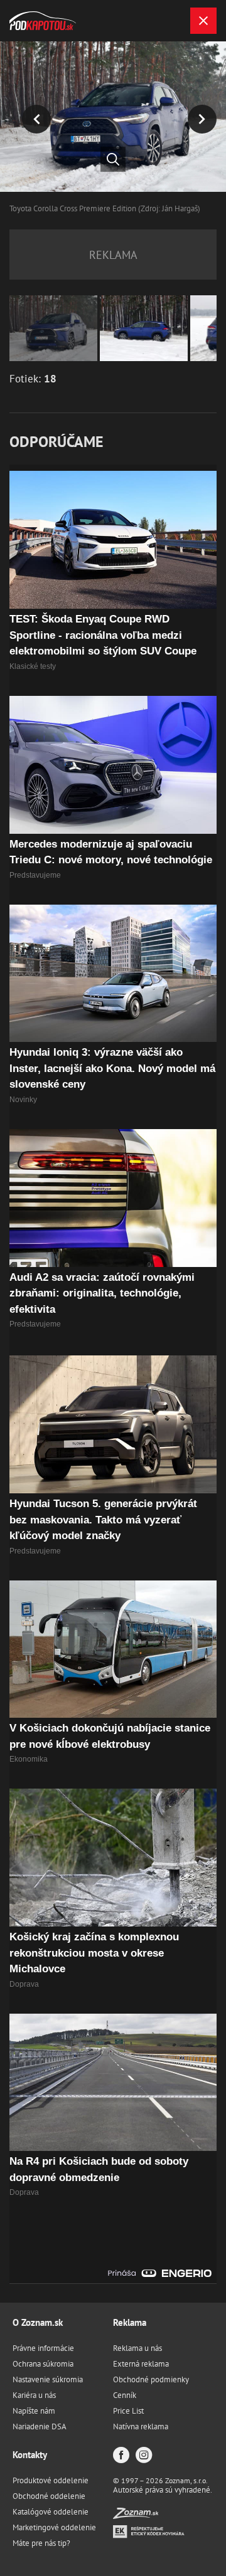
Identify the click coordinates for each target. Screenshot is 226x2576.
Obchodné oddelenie (49, 2496)
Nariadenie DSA (40, 2426)
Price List (128, 2411)
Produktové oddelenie (51, 2480)
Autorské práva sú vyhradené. (163, 2490)
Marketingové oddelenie (54, 2527)
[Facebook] (121, 2456)
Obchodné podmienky (151, 2379)
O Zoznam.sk (38, 2322)
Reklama (130, 2322)
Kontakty (30, 2455)
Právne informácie (43, 2348)
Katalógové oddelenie (51, 2512)
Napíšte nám (34, 2411)
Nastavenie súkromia (48, 2379)
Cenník (125, 2395)
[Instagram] (144, 2456)
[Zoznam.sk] (136, 2516)
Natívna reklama (141, 2426)
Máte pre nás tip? (41, 2543)
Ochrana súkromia (43, 2364)
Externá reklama (141, 2364)
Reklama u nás (137, 2348)
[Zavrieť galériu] (203, 21)
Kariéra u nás (34, 2395)
